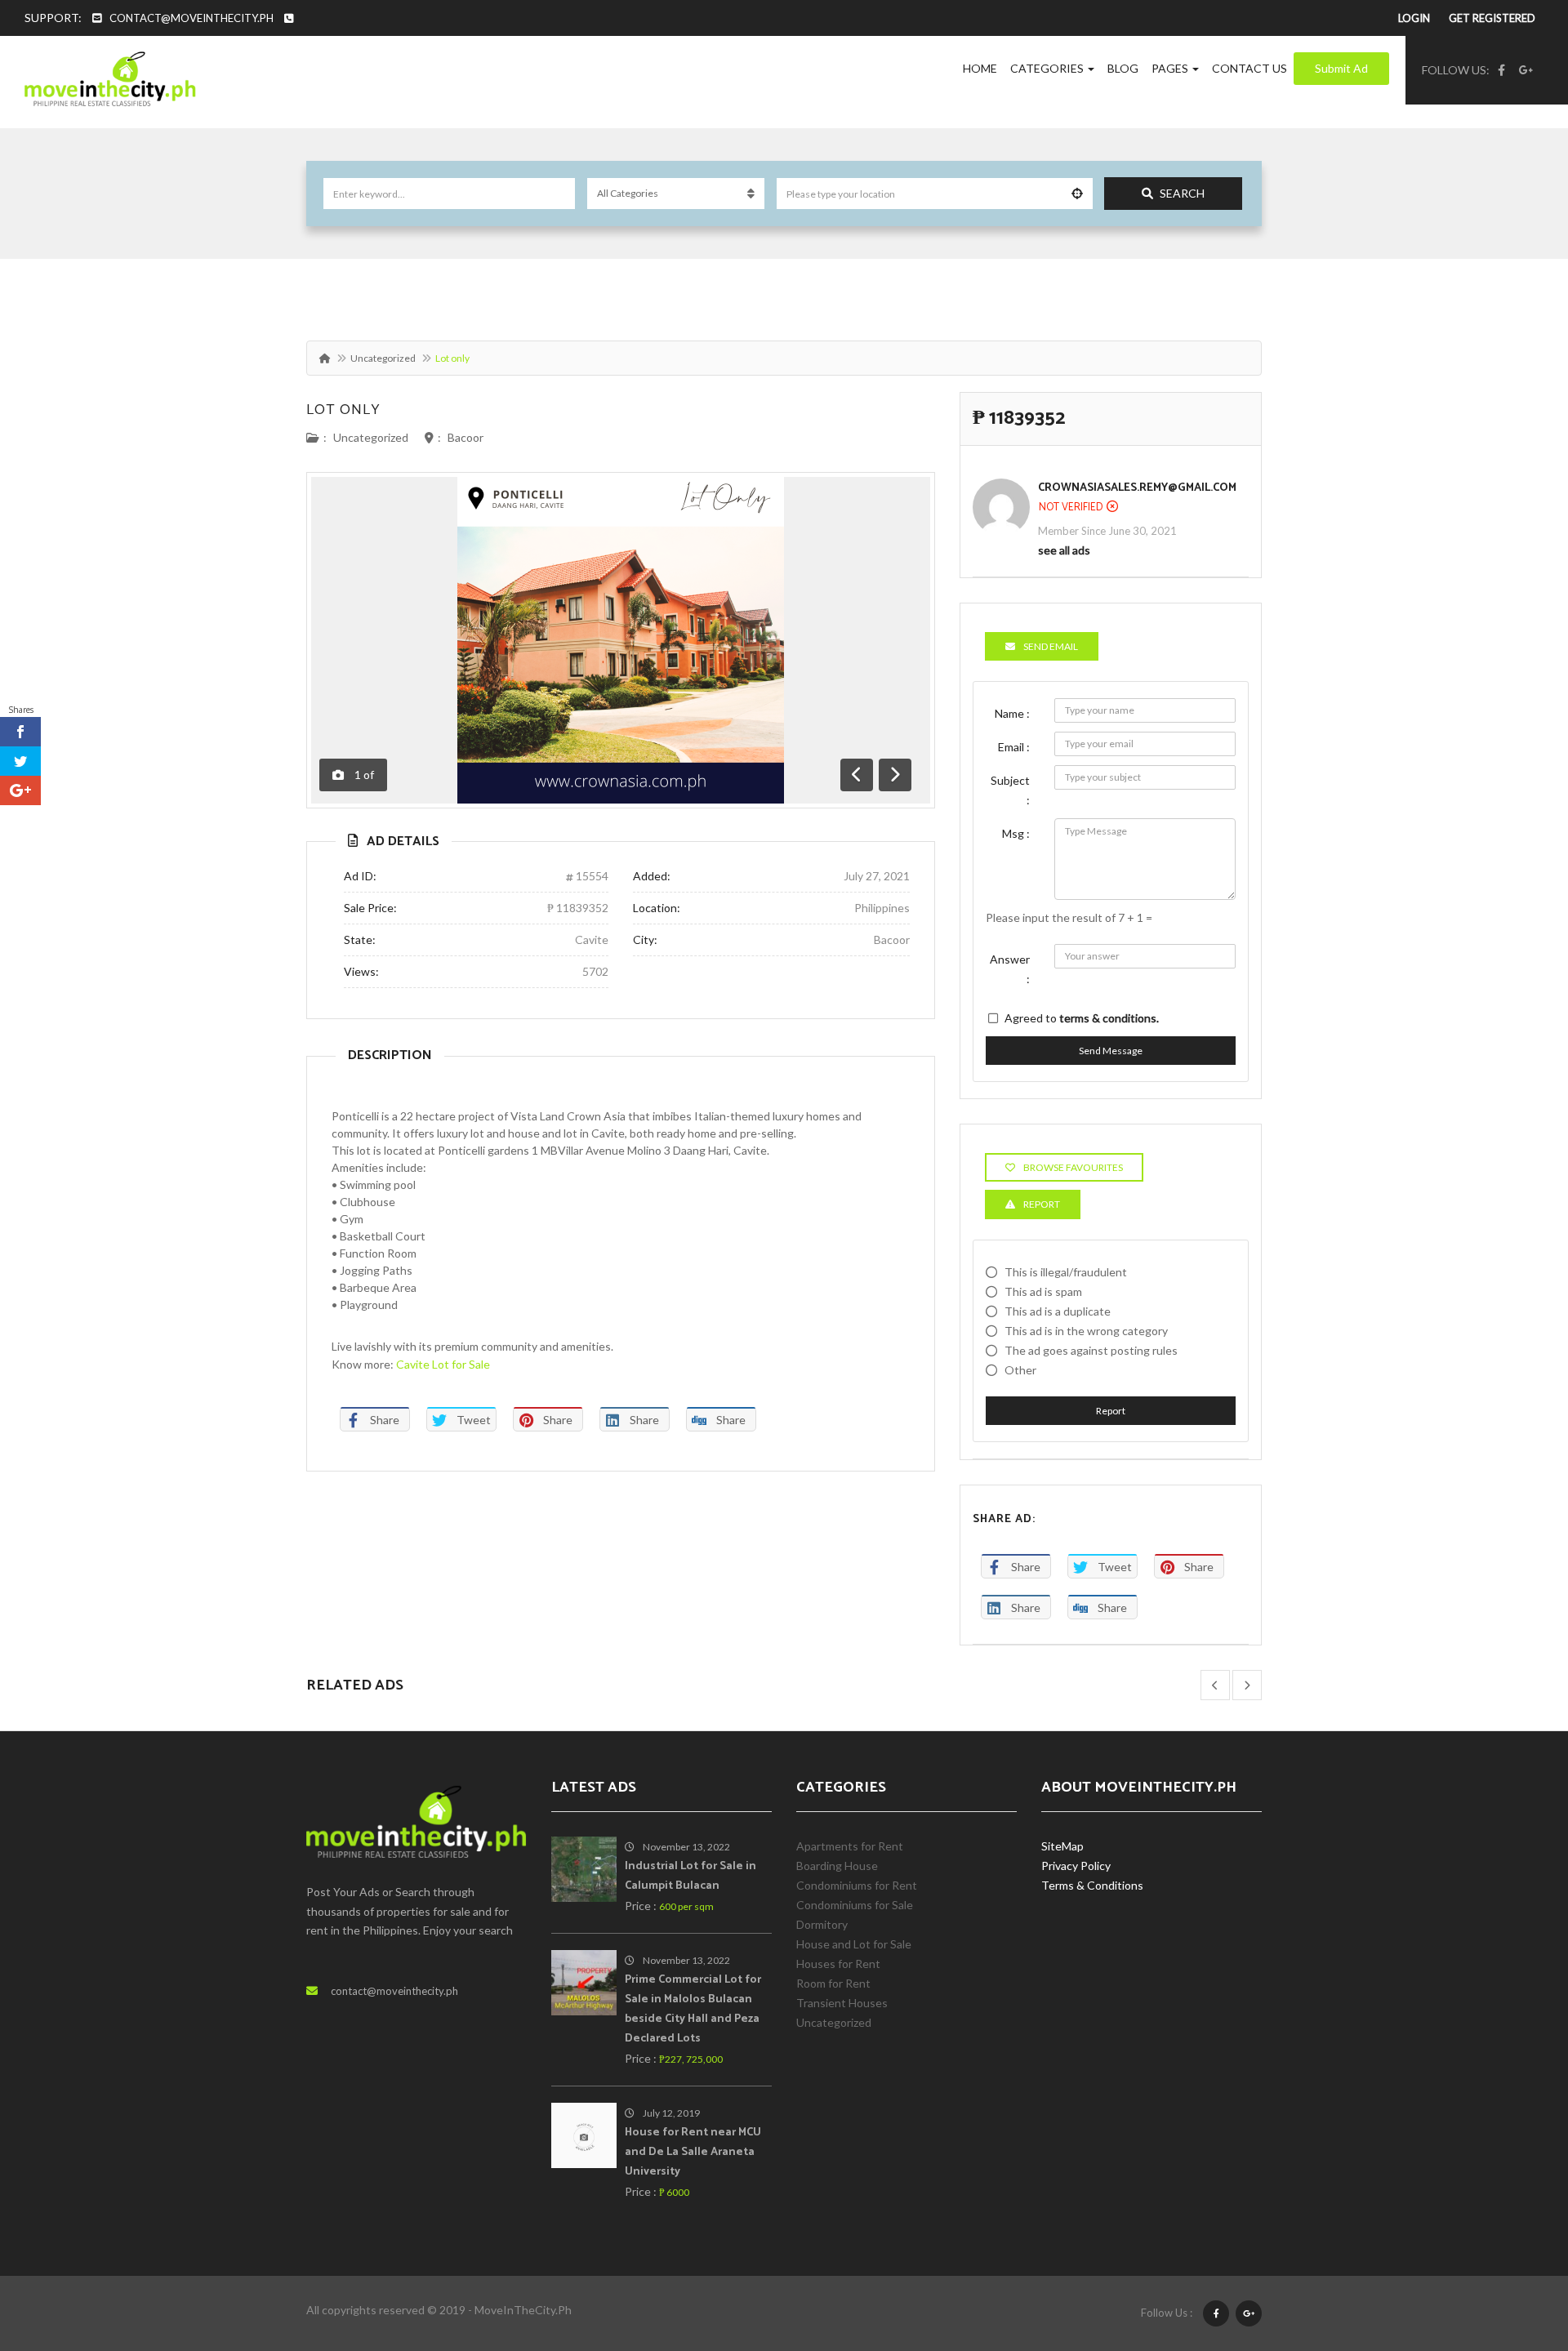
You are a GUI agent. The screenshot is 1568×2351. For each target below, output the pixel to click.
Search (1182, 193)
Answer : (1010, 969)
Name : (1012, 713)
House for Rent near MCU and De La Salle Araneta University (693, 2152)
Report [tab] (1042, 1204)
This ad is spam (1043, 1291)
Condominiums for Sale (855, 1905)
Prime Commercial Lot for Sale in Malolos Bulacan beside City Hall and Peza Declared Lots (693, 2009)
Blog (1123, 68)
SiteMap (1062, 1846)
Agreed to (1082, 1018)
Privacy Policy (1076, 1866)
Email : (1014, 747)
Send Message (1111, 1051)
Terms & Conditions (1092, 1885)
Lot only (343, 410)
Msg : (1016, 833)
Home (980, 68)
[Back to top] (1515, 2249)
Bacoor (465, 437)
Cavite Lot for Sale (443, 1364)
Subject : (1010, 790)
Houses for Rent (838, 1964)
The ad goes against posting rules (1091, 1350)
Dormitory (822, 1924)
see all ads (1064, 550)
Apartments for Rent (850, 1846)
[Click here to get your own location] (1077, 194)
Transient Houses (842, 2003)
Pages (1171, 68)
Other (1020, 1370)
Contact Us (1249, 68)
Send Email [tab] (1051, 646)
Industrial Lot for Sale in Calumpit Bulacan (690, 1876)
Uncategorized (383, 358)
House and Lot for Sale (854, 1944)
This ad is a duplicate (1058, 1311)
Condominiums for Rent (857, 1885)
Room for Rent (833, 1983)
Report (1111, 1411)
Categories (1048, 68)
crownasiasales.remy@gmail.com (1137, 488)
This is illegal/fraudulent (1066, 1272)
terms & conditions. (1109, 1018)
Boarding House (837, 1866)
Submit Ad (1341, 68)
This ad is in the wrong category (1086, 1331)
